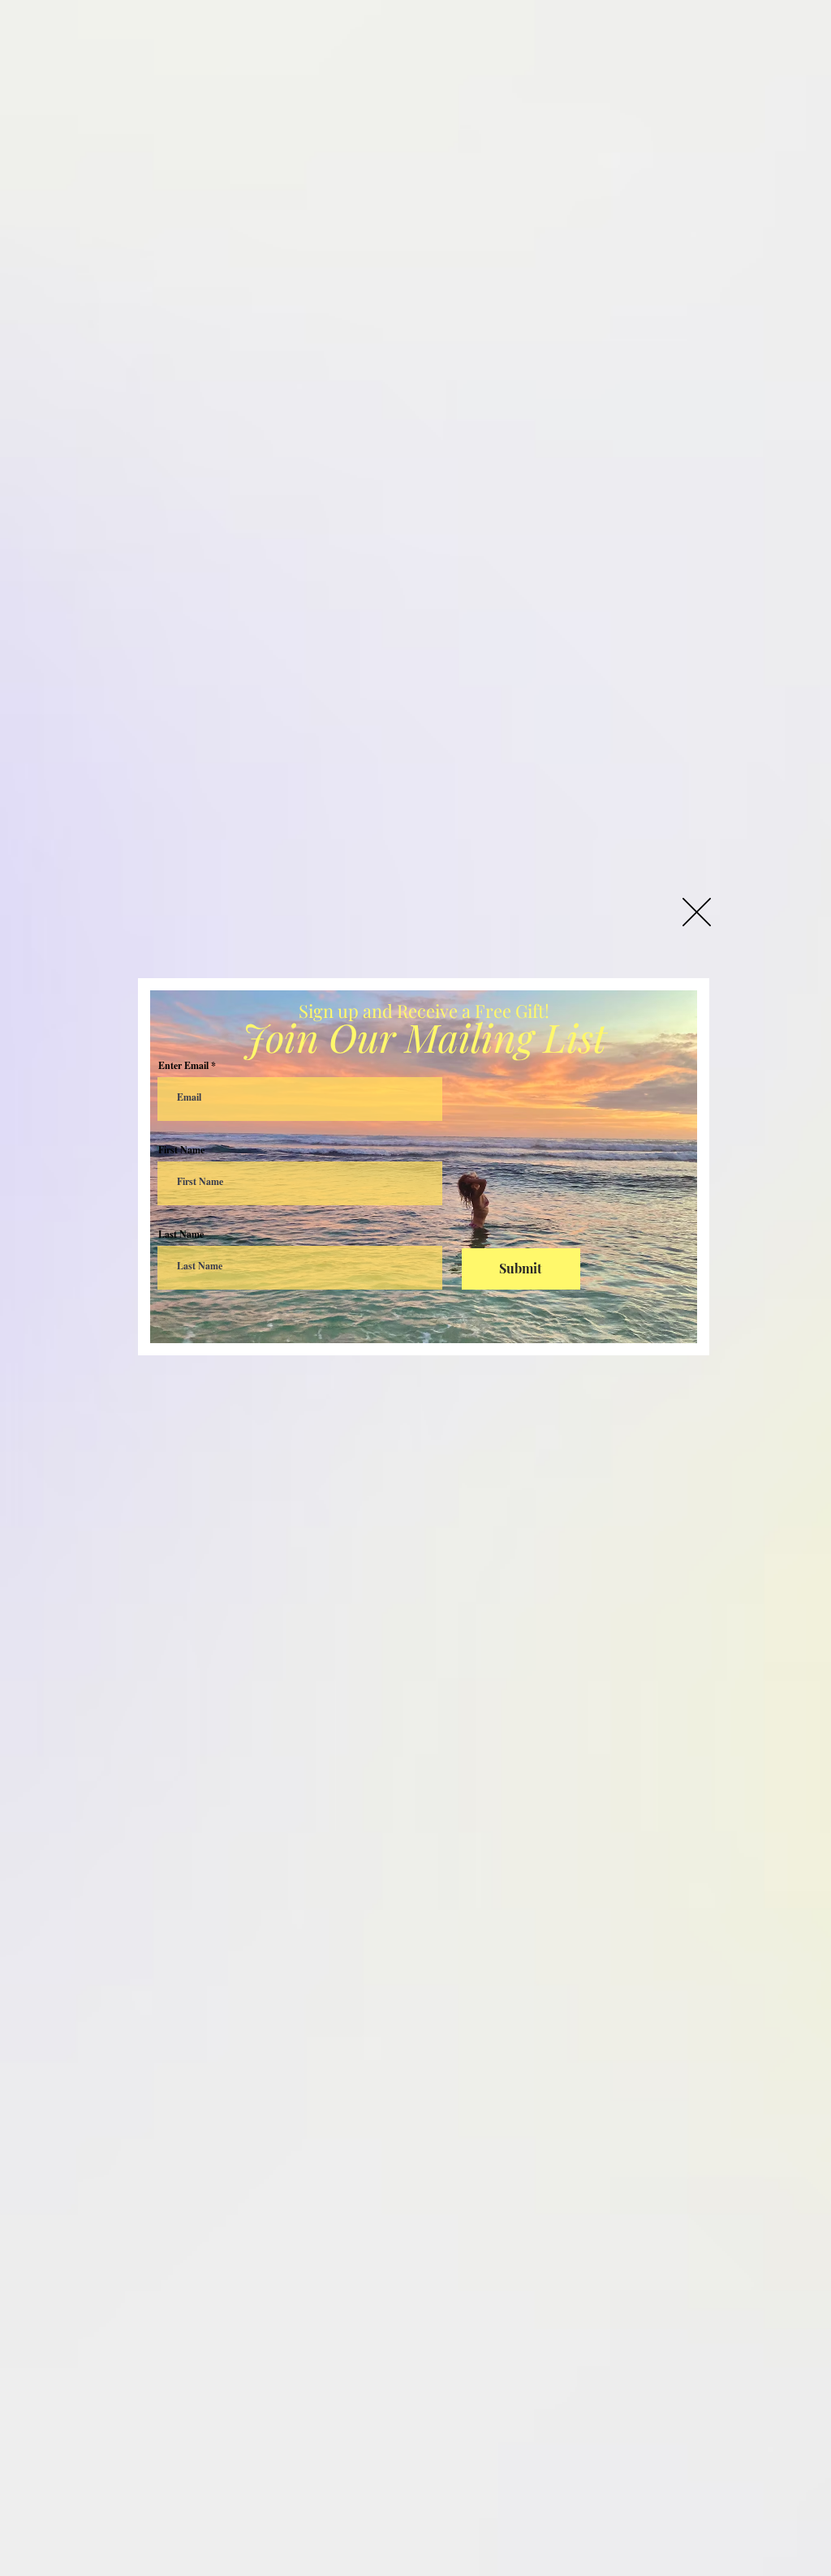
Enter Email (183, 1066)
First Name (181, 1150)
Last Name (181, 1234)
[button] (697, 912)
